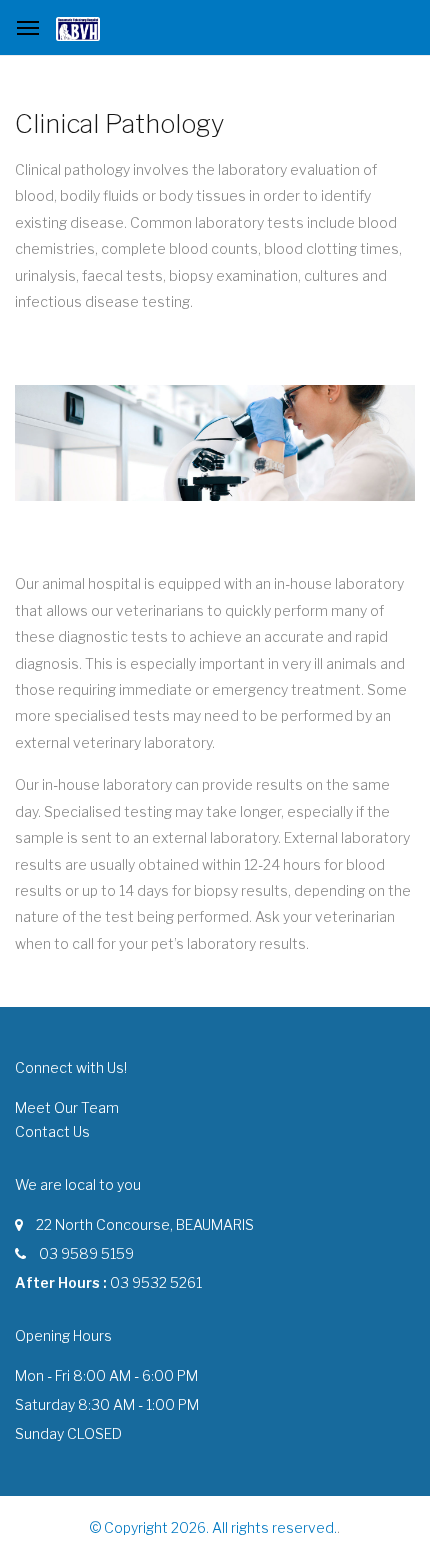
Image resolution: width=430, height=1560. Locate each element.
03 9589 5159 (86, 1253)
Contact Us (52, 1131)
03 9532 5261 (156, 1282)
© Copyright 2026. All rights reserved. (213, 1527)
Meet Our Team (67, 1107)
